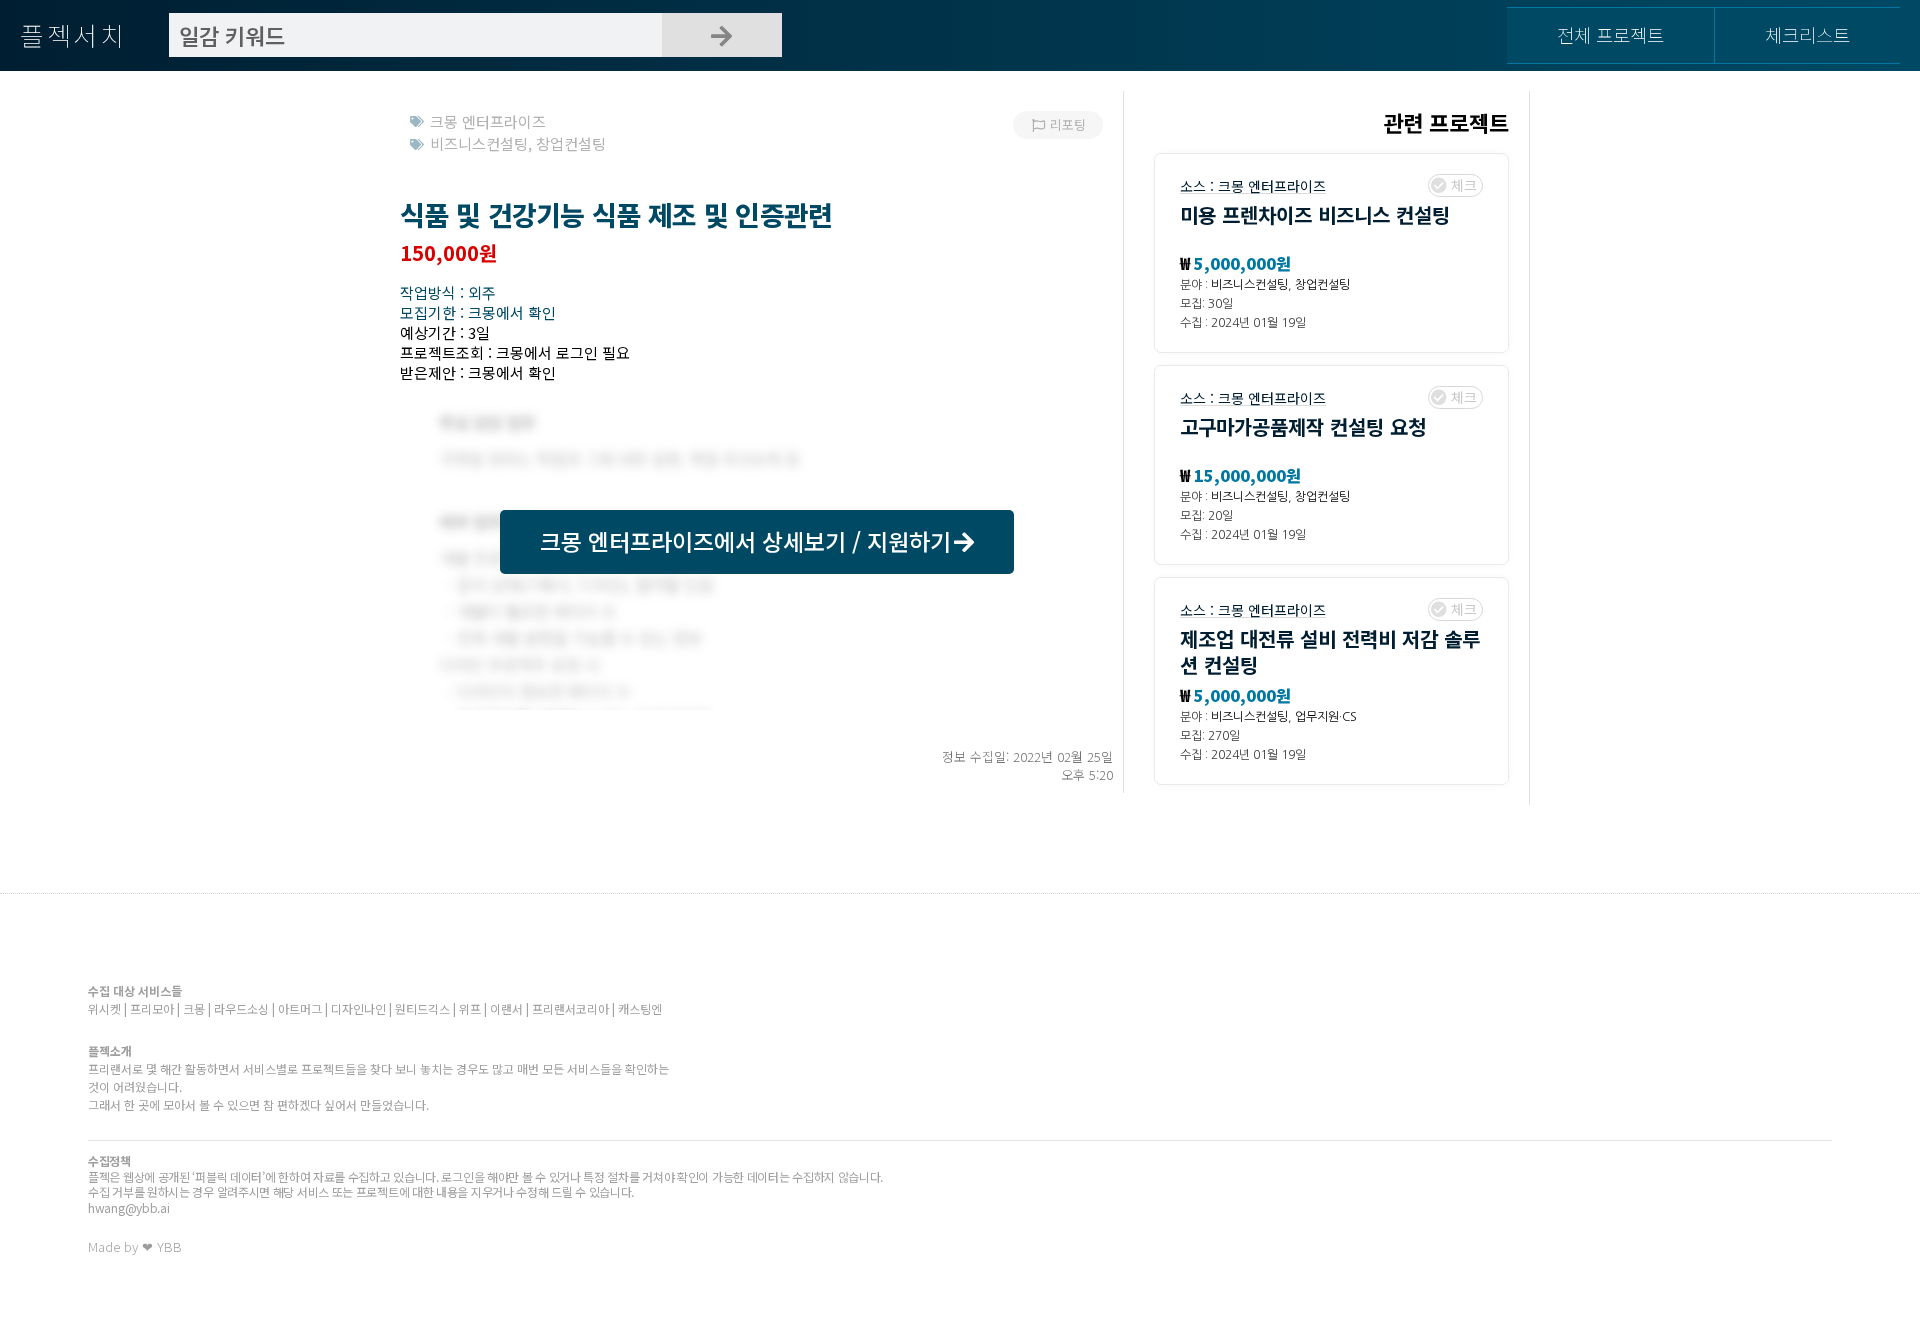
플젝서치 (73, 34)
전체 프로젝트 (1610, 34)
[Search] (722, 35)
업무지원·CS (1326, 717)
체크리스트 (1807, 34)
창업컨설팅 (1322, 285)
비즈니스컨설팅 (1249, 285)
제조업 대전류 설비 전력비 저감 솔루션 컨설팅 (1330, 651)
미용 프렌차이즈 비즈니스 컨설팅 (1315, 214)
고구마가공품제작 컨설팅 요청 (1303, 426)
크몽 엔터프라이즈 (1272, 186)
